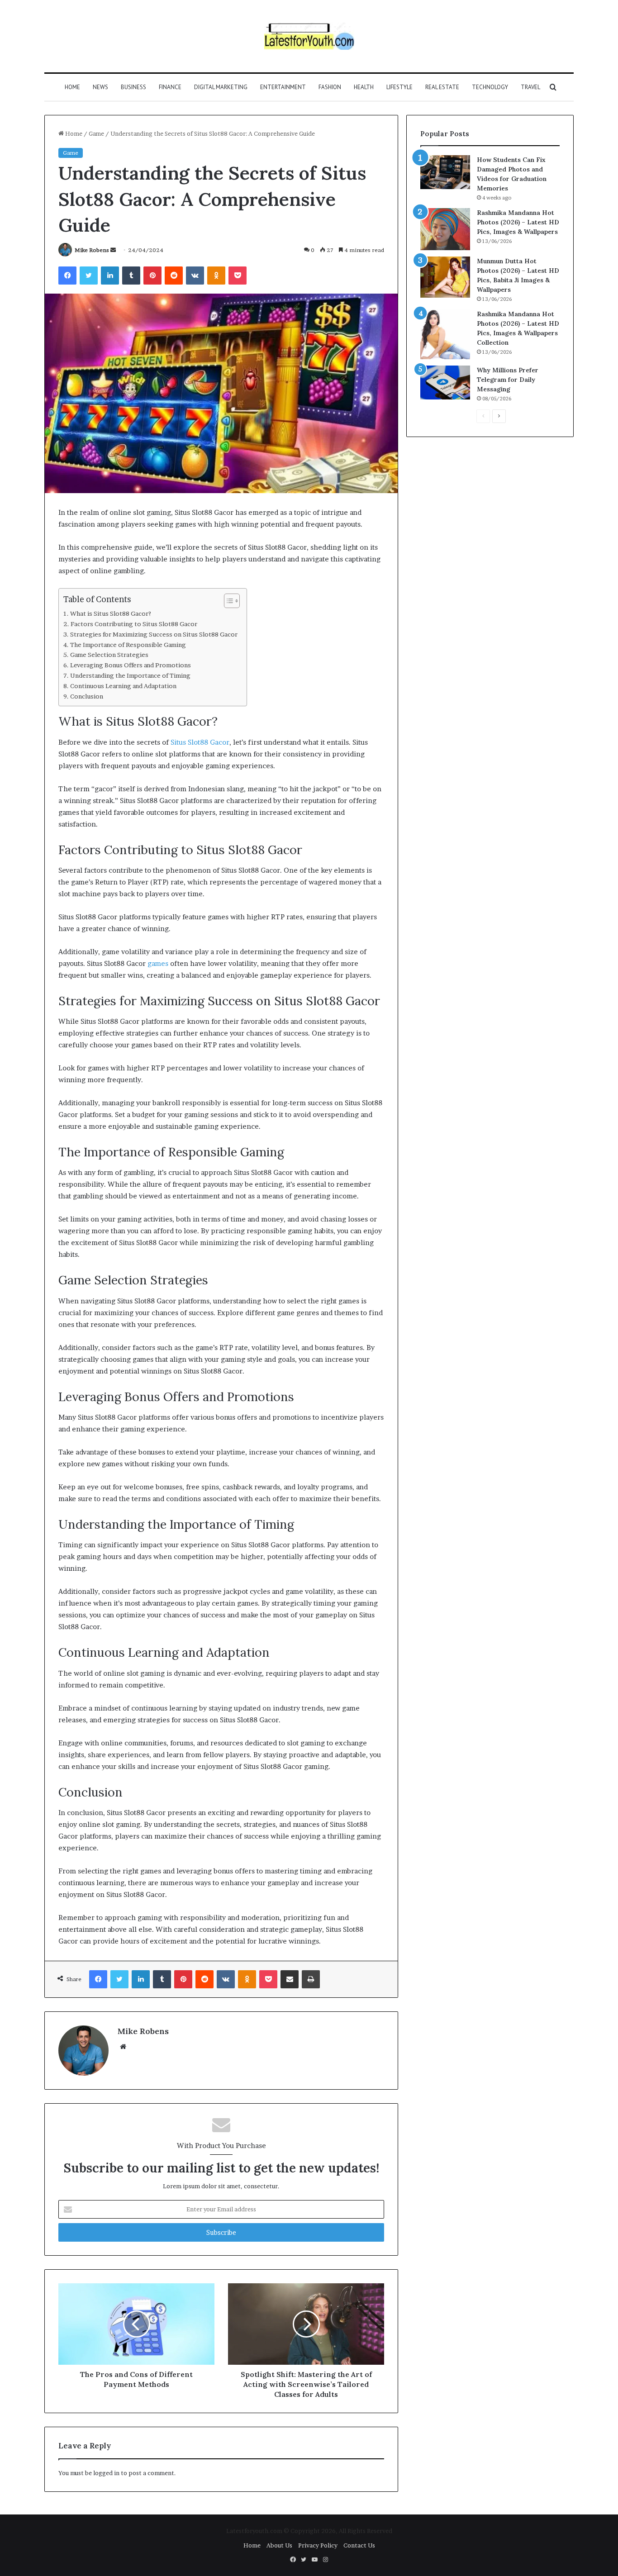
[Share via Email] (290, 1979)
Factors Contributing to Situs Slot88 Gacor (134, 624)
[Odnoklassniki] (216, 276)
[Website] (123, 2047)
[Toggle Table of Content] (227, 601)
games (158, 963)
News (100, 87)
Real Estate (442, 87)
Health (364, 87)
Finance (170, 87)
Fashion (330, 87)
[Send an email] (113, 250)
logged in (106, 2473)
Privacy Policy (318, 2545)
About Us (279, 2545)
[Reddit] (174, 276)
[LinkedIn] (110, 276)
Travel (530, 87)
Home (72, 87)
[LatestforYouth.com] (309, 36)
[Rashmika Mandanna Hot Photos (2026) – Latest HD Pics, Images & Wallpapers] (445, 229)
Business (133, 87)
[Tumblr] (131, 276)
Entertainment (283, 87)
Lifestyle (399, 87)
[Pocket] (238, 276)
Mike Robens (92, 250)
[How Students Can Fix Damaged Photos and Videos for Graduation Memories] (445, 172)
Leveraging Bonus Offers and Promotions (131, 665)
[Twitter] (89, 276)
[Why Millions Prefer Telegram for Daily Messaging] (445, 383)
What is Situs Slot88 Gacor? (111, 613)
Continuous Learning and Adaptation (123, 686)
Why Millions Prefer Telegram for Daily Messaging (508, 380)
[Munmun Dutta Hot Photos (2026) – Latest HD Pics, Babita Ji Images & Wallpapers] (445, 277)
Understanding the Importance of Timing (130, 675)
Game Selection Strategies (109, 655)
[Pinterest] (152, 276)
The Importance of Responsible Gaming (128, 645)
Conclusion (87, 696)
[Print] (311, 1979)
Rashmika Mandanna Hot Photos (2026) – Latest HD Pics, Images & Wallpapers (518, 222)
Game (96, 133)
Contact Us (359, 2545)
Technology (490, 87)
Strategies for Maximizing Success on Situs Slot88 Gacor (154, 634)
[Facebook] (67, 276)
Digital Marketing (221, 87)
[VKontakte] (195, 276)
